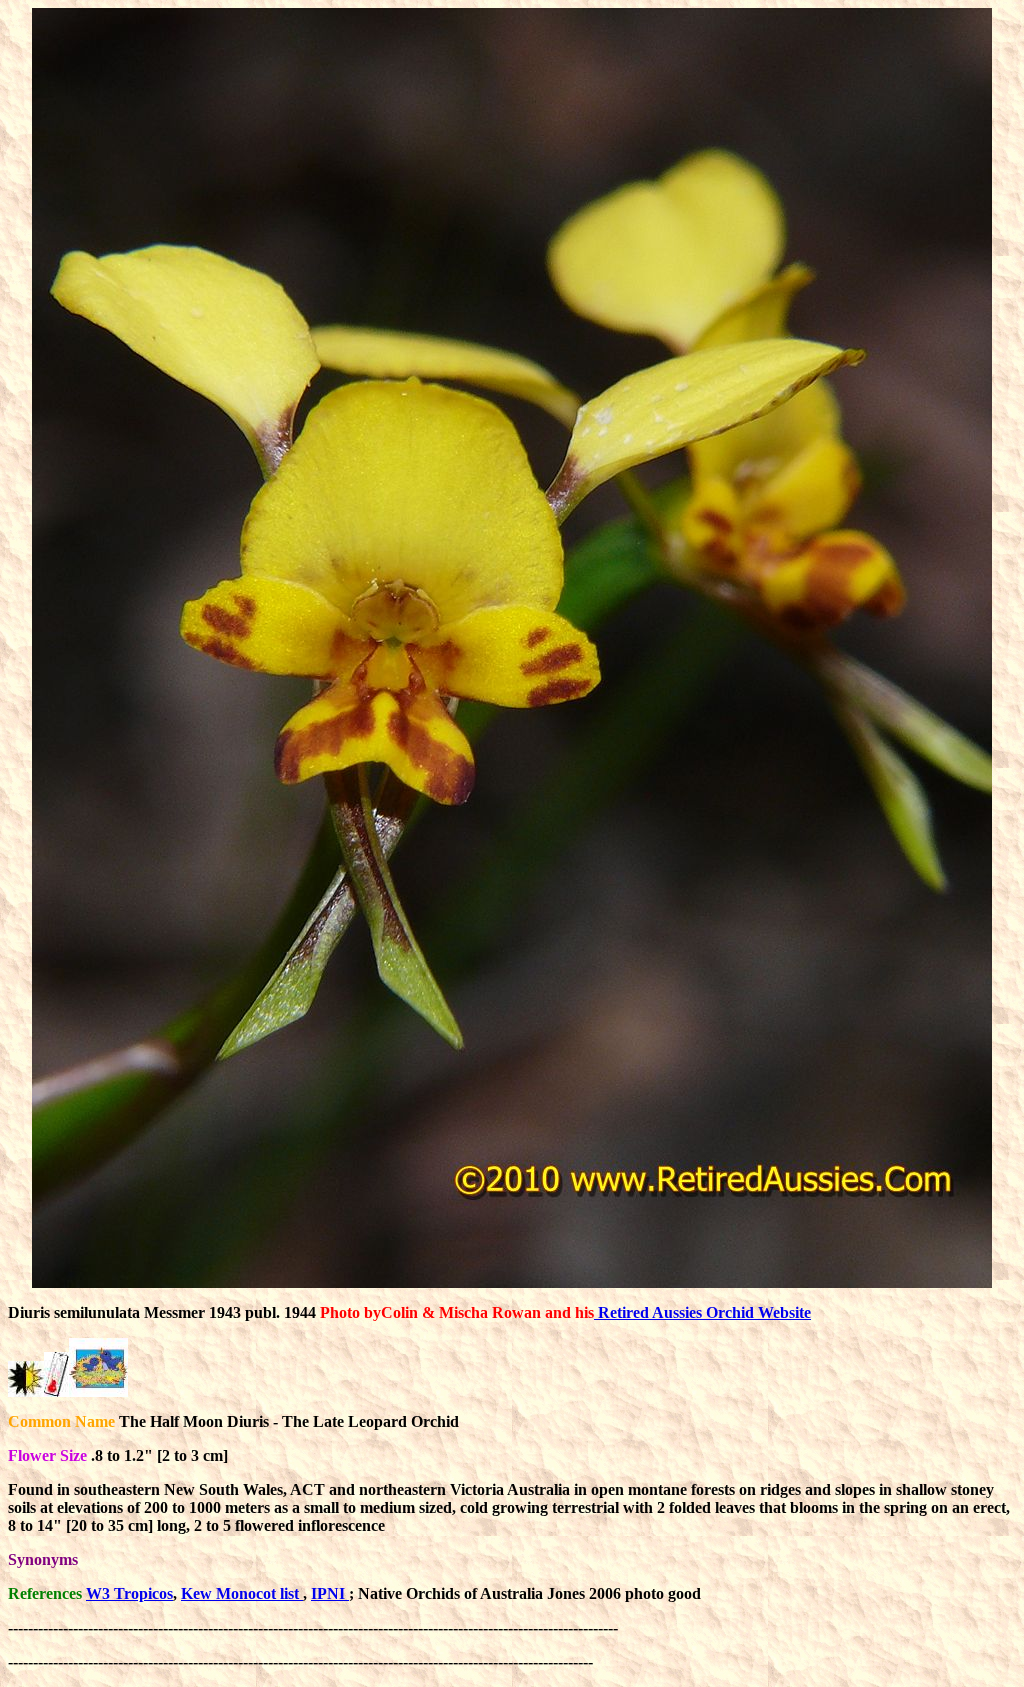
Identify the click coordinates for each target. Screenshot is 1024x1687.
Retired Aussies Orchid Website (702, 1312)
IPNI (330, 1593)
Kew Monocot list (242, 1593)
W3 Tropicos (129, 1593)
